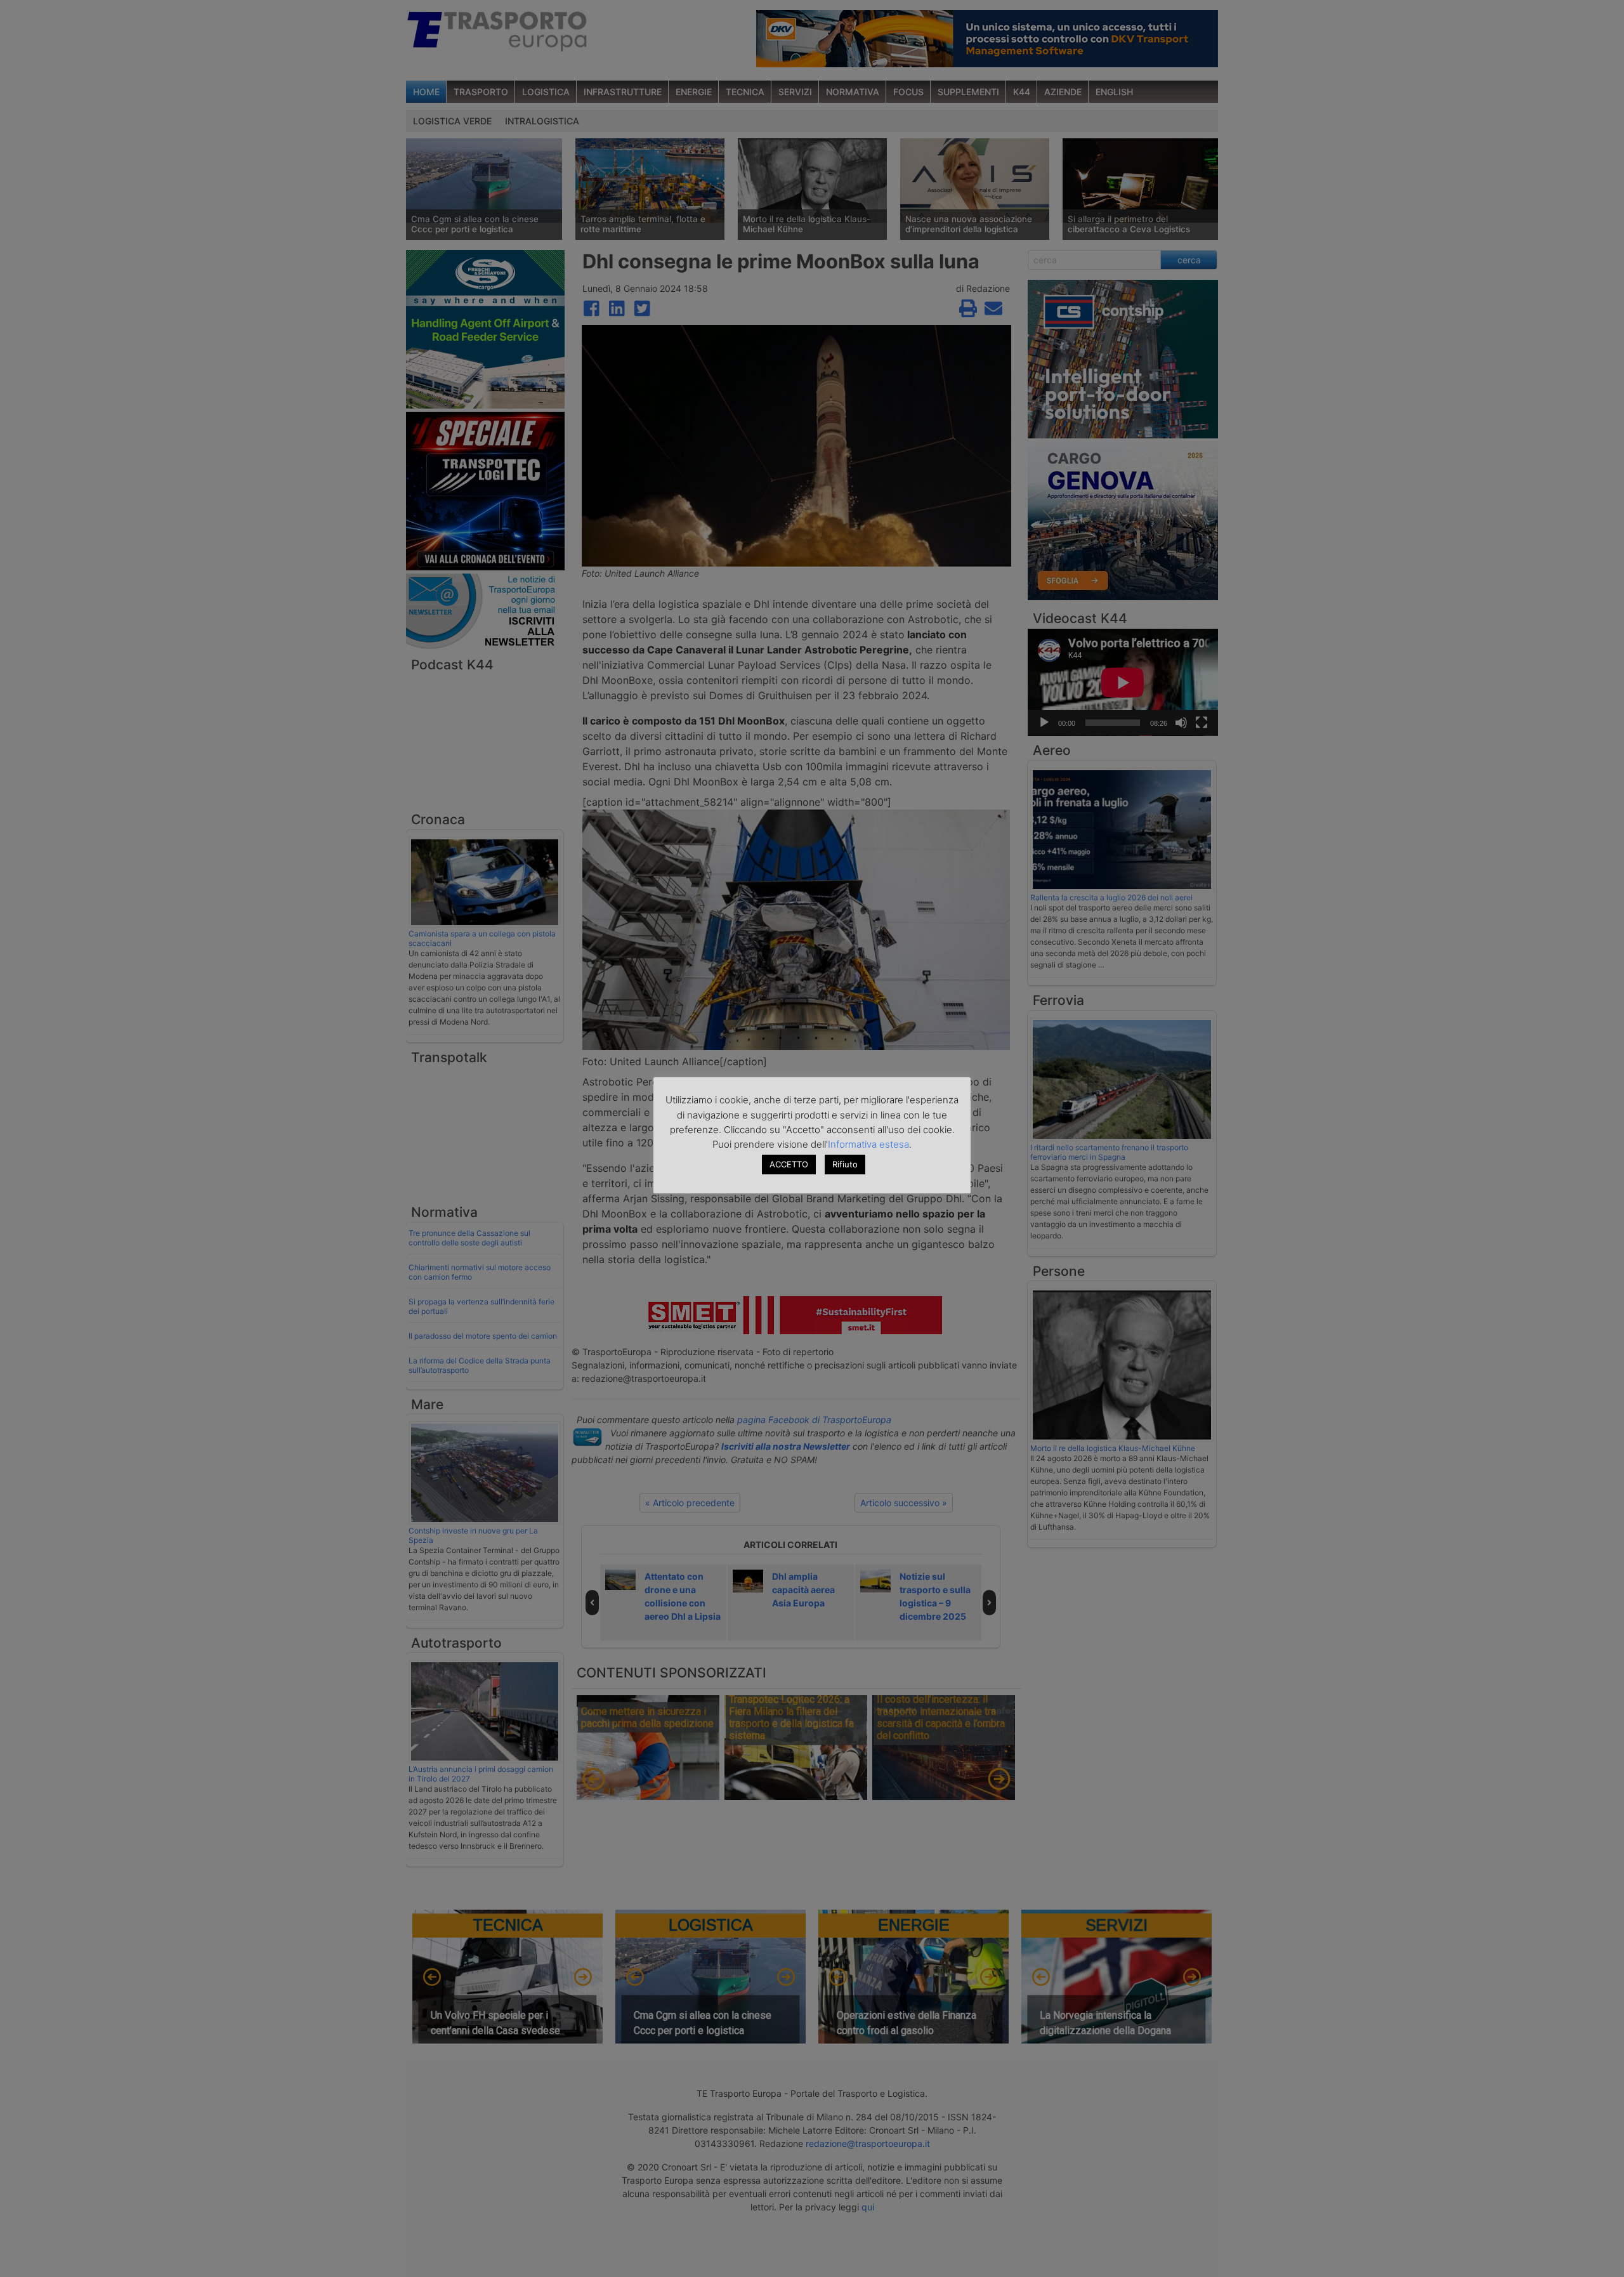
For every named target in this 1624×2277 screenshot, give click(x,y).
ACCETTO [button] (789, 1164)
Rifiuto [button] (845, 1164)
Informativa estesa (868, 1144)
